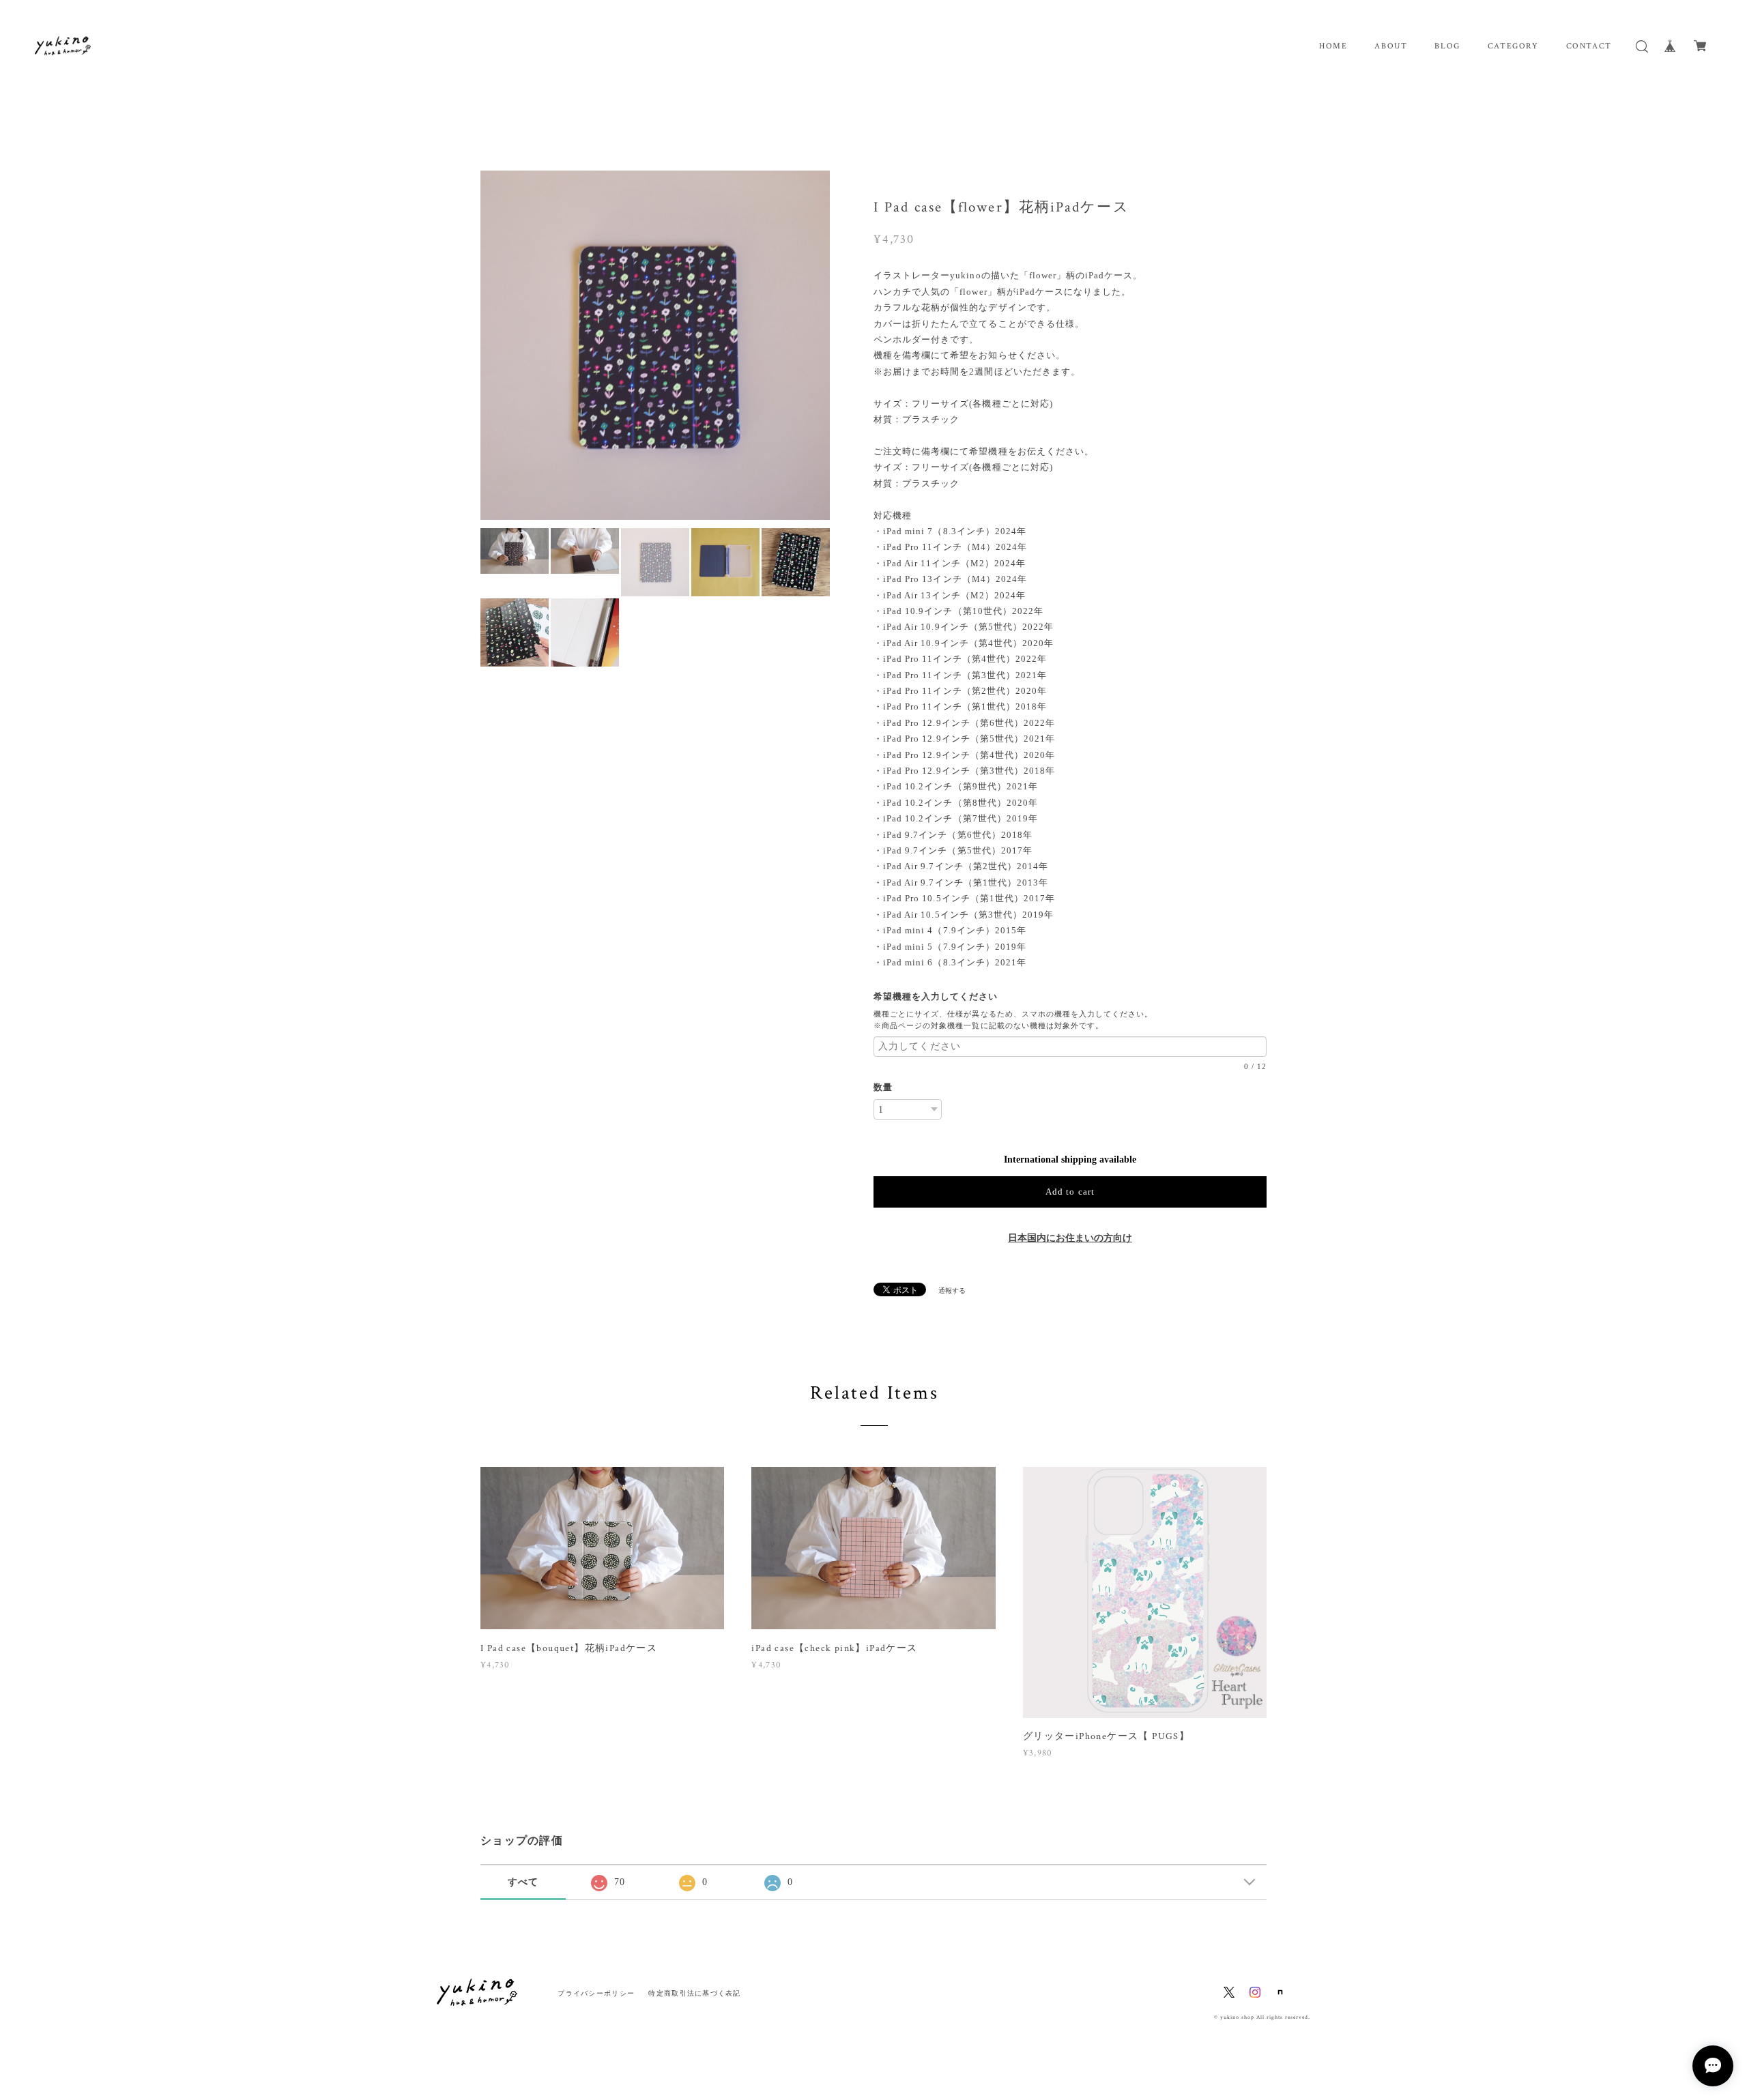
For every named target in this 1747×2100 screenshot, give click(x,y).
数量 (883, 1087)
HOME (1333, 46)
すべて (523, 1882)
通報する (952, 1290)
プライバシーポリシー (596, 1993)
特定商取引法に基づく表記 (694, 1993)
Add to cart (1070, 1192)
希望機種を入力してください (941, 996)
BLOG (1447, 46)
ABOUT (1391, 46)
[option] (655, 345)
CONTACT (1589, 46)
